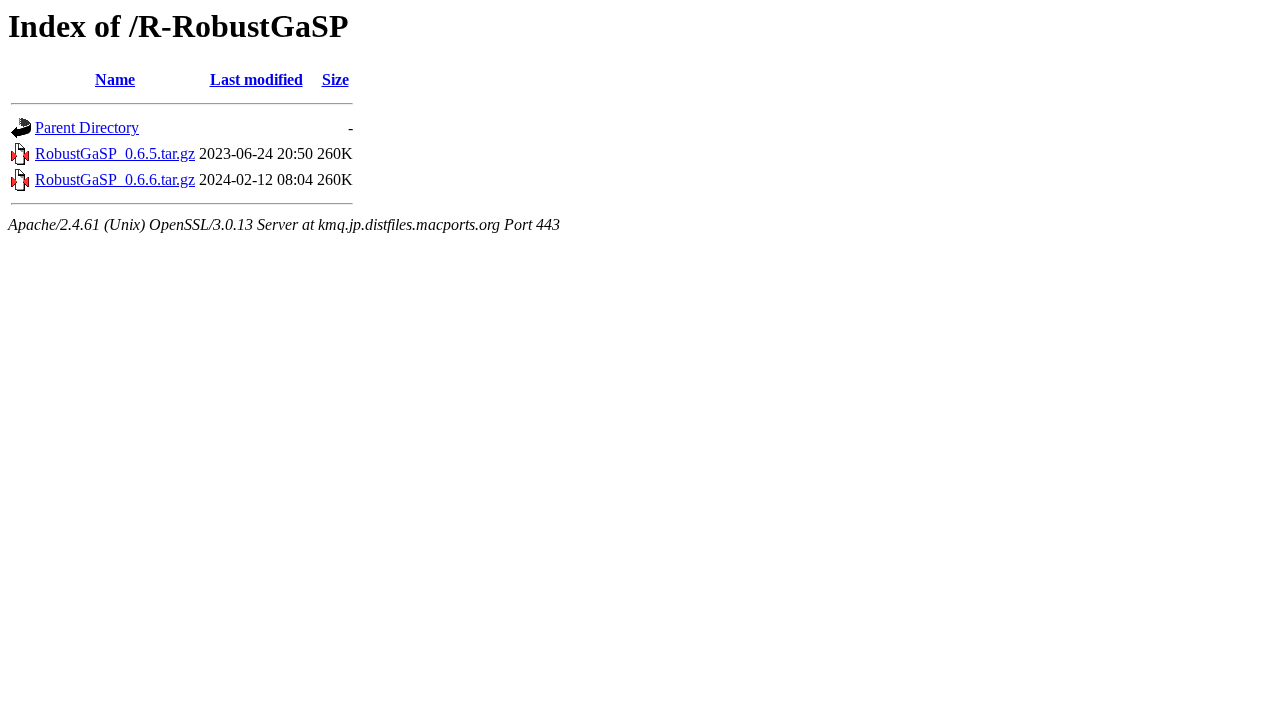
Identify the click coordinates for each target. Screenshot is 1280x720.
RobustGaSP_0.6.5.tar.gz (115, 153)
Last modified (256, 79)
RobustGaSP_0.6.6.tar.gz (115, 179)
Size (335, 79)
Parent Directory (87, 127)
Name (115, 79)
